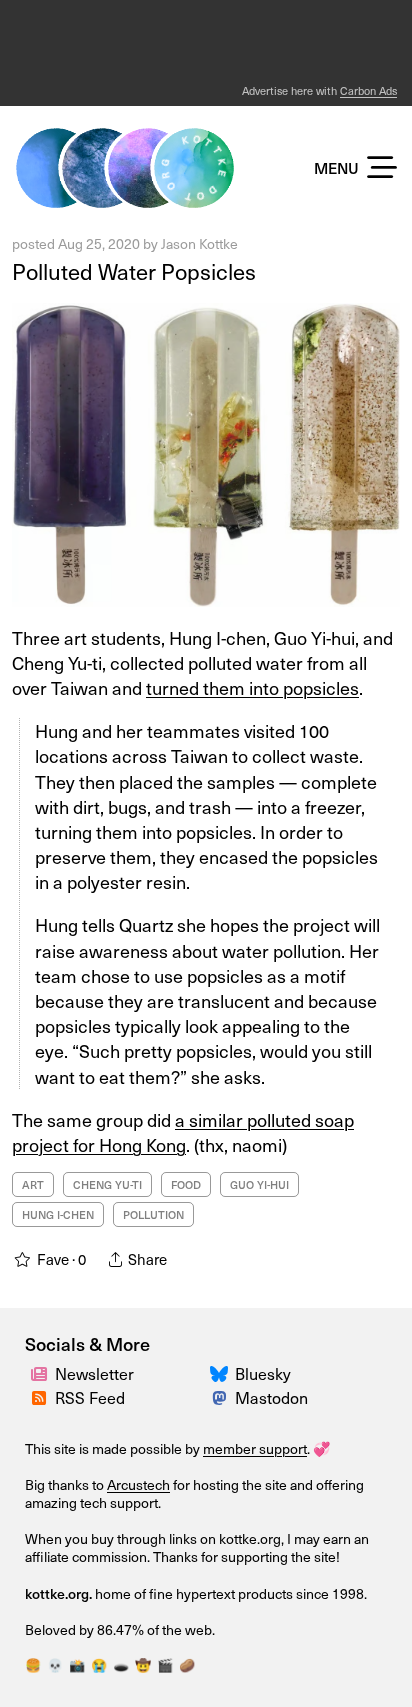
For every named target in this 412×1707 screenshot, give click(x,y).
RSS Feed (90, 1397)
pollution (153, 1214)
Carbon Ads (368, 90)
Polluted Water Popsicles (134, 271)
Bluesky (263, 1373)
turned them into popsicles (252, 687)
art (33, 1184)
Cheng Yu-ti (107, 1184)
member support (255, 1448)
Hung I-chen (58, 1214)
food (186, 1184)
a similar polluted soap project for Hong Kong (183, 1132)
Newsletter (94, 1373)
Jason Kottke (199, 243)
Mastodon (271, 1397)
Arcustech (138, 1484)
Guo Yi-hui (259, 1184)
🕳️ (121, 1665)
